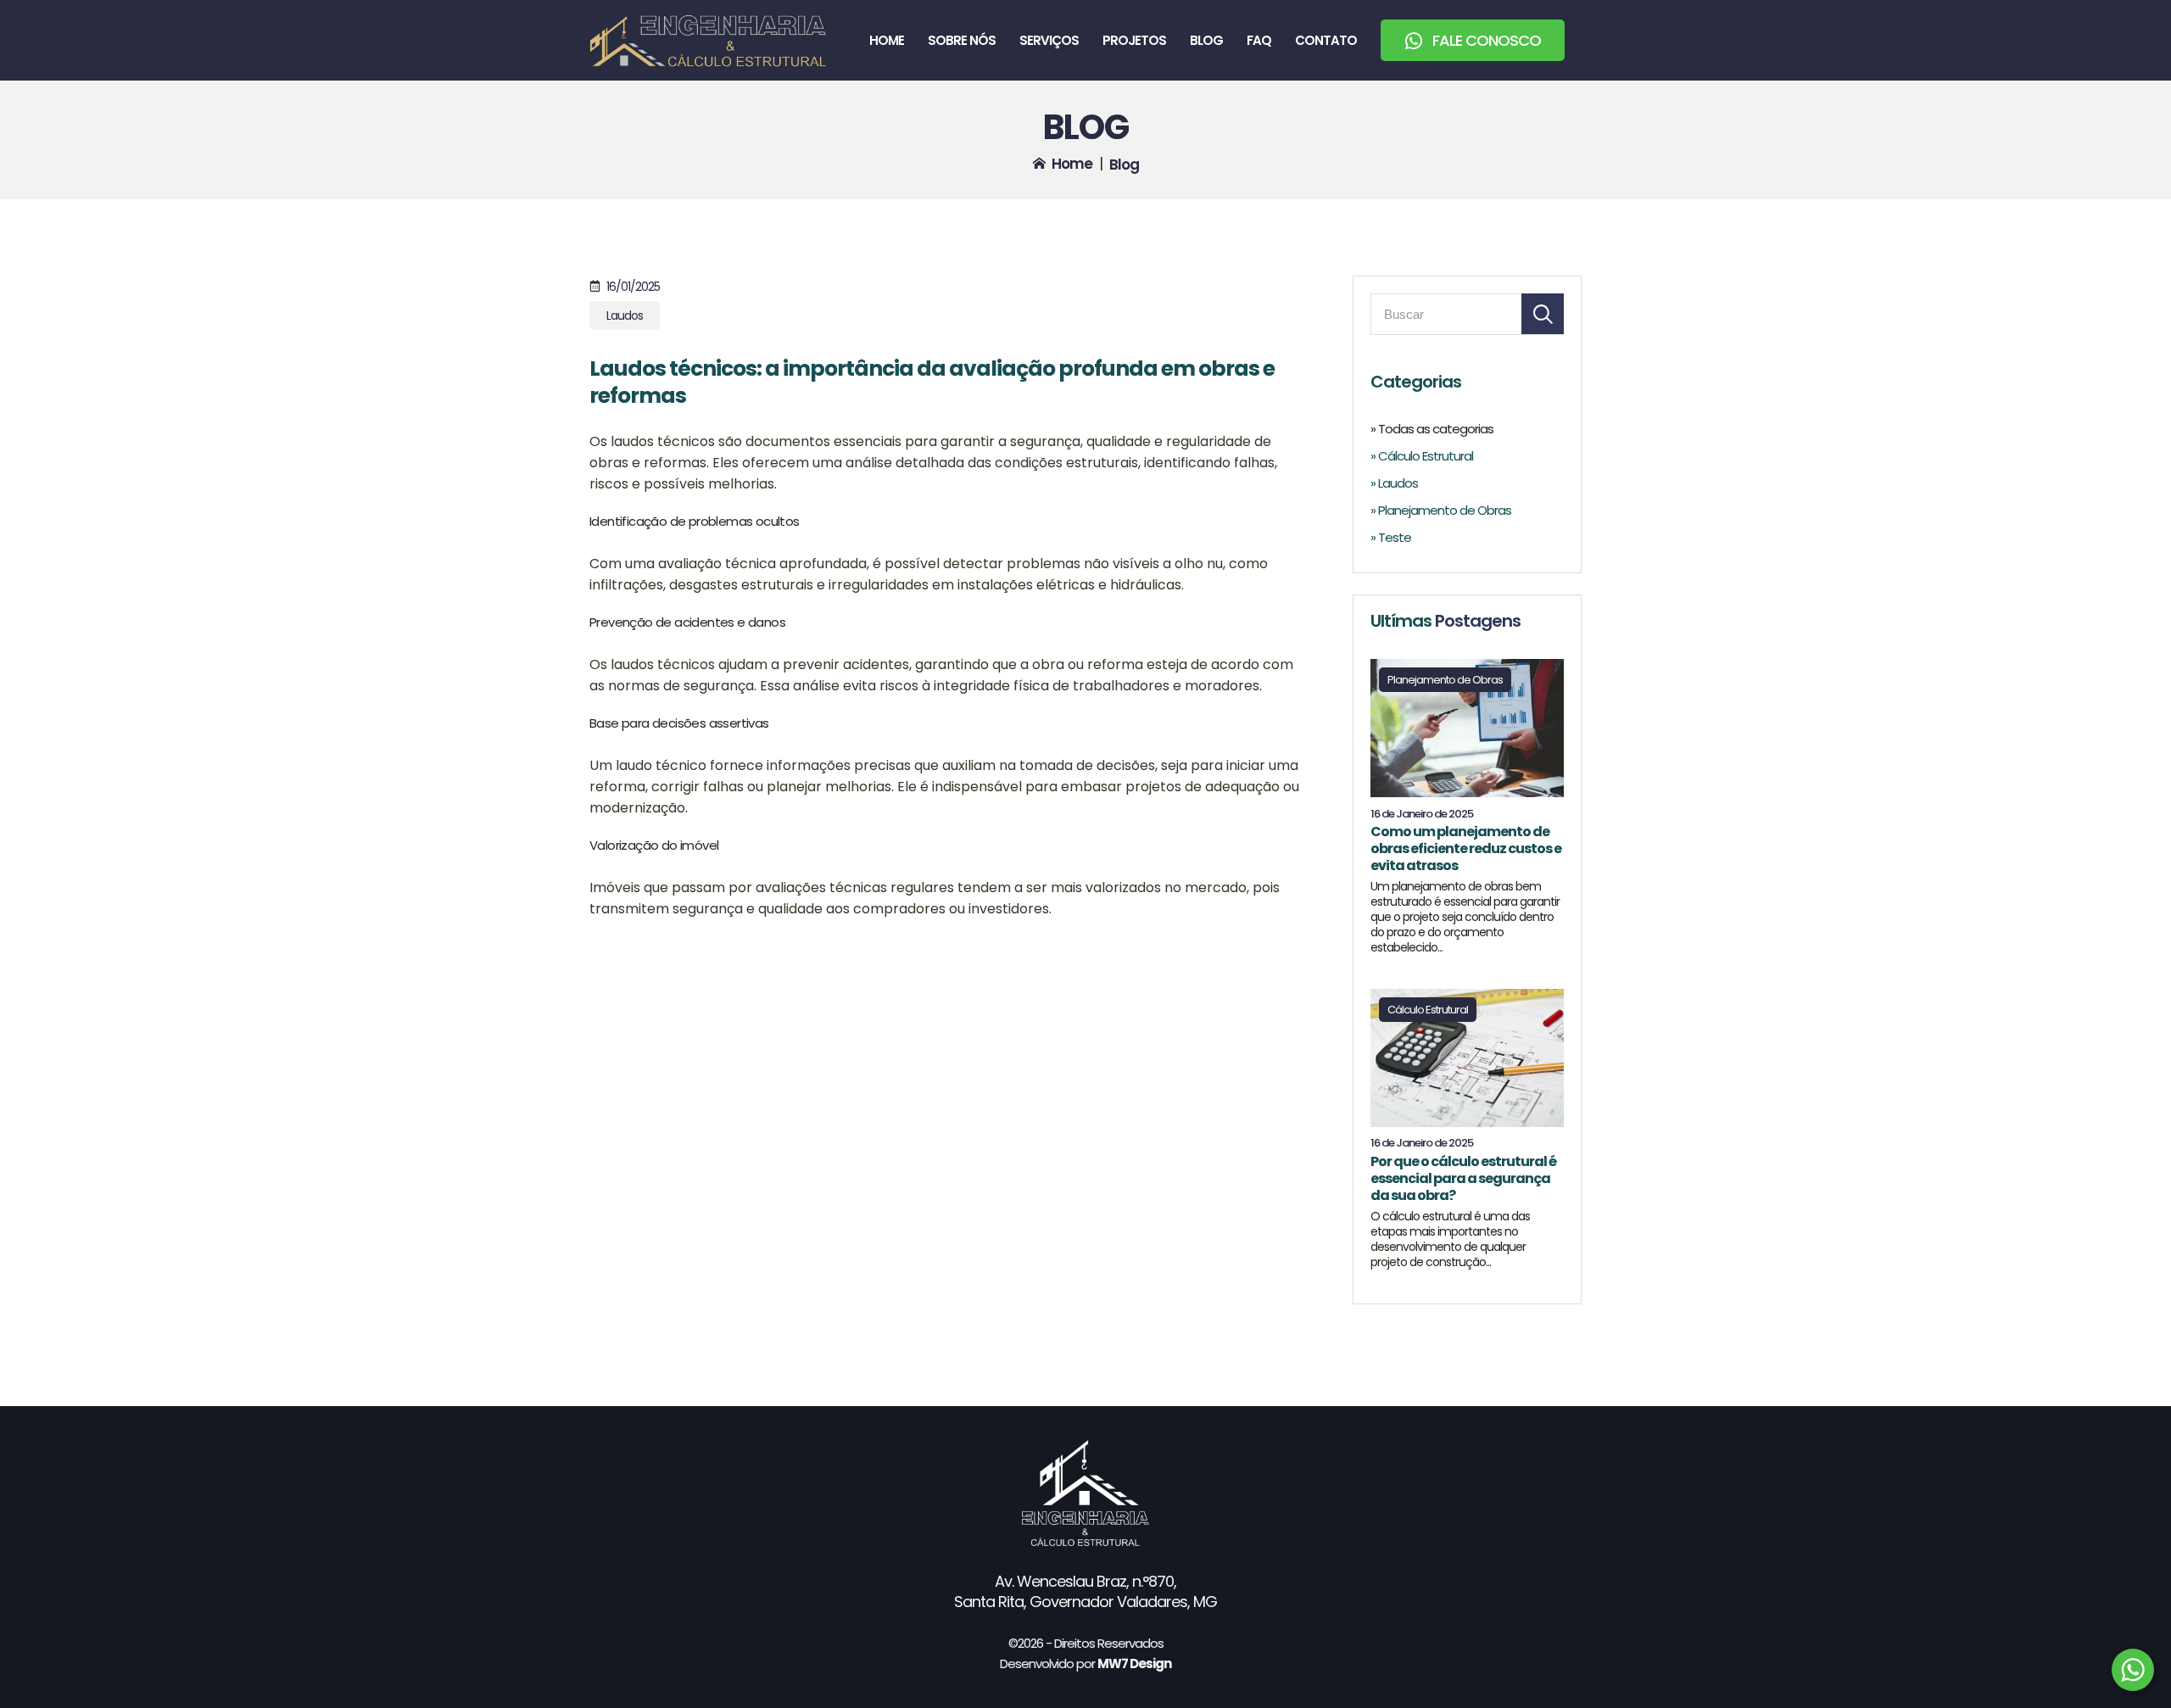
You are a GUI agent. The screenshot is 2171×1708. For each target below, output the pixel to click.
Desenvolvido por (1085, 1663)
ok (1543, 314)
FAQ (1259, 40)
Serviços (1049, 40)
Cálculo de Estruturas (708, 40)
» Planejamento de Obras (1441, 510)
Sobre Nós (962, 40)
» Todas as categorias (1432, 429)
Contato (1326, 40)
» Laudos (1394, 483)
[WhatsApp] (2133, 1670)
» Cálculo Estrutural (1422, 456)
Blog (1206, 40)
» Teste (1391, 537)
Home (887, 40)
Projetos (1134, 40)
